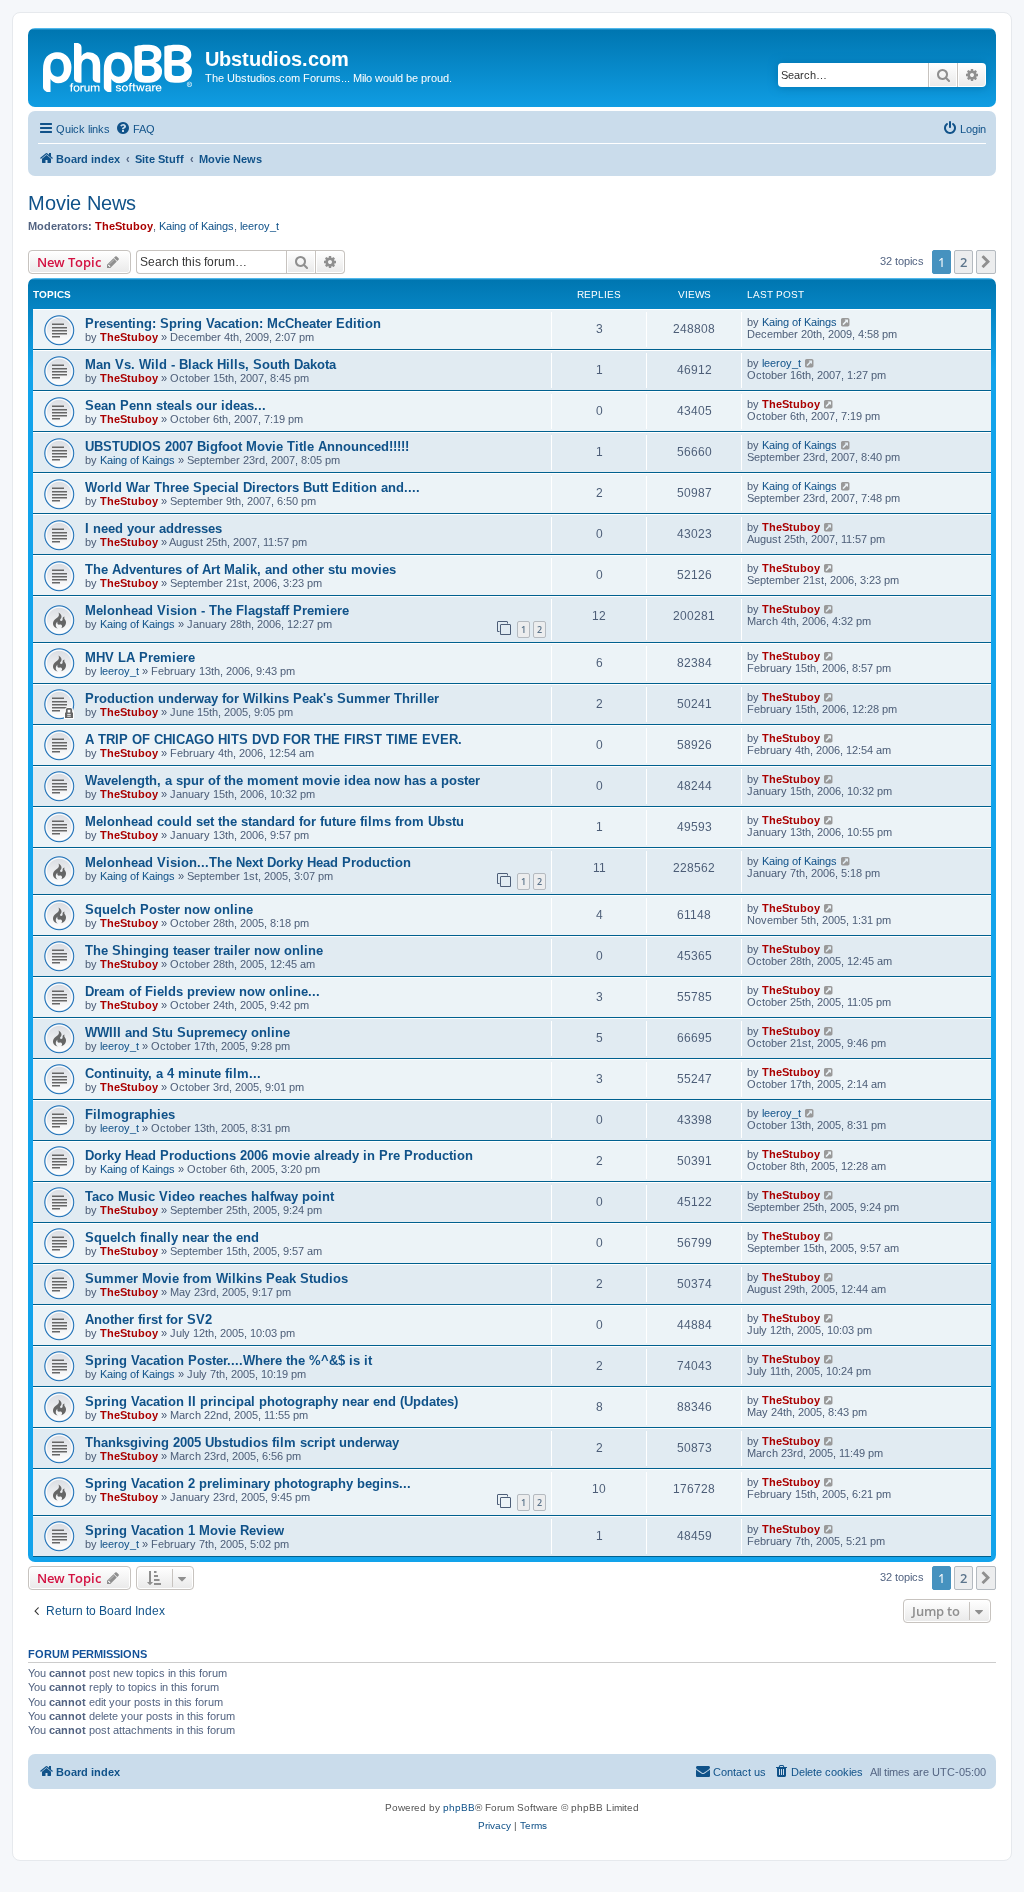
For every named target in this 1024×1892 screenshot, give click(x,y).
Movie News (82, 203)
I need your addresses (153, 528)
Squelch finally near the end (172, 1237)
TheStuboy (124, 226)
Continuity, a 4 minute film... (173, 1073)
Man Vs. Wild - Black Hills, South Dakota (210, 364)
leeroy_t (259, 226)
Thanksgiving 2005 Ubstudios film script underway (242, 1442)
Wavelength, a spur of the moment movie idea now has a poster (282, 780)
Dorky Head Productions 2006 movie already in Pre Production (279, 1155)
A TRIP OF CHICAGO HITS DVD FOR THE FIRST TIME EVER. (273, 739)
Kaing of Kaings (196, 226)
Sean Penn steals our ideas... (175, 405)
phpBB (459, 1807)
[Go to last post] (846, 322)
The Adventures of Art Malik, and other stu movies (240, 569)
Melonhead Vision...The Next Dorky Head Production (248, 862)
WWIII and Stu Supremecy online (187, 1032)
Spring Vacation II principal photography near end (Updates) (271, 1401)
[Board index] (119, 65)
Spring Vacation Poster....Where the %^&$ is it (228, 1360)
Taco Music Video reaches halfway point (209, 1196)
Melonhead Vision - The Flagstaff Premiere (217, 610)
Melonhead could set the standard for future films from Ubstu (274, 821)
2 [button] (963, 262)
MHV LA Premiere (140, 657)
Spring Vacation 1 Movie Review (184, 1530)
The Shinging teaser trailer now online (204, 950)
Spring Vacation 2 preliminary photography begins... (248, 1483)
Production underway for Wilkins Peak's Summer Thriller (262, 698)
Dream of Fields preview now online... (202, 991)
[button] (986, 262)
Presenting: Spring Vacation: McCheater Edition (233, 323)
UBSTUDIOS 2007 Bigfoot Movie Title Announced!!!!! (247, 446)
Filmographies (130, 1114)
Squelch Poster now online (169, 909)
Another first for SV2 (148, 1319)
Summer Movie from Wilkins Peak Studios (216, 1278)
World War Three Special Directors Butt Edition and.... (252, 487)
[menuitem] (135, 129)
